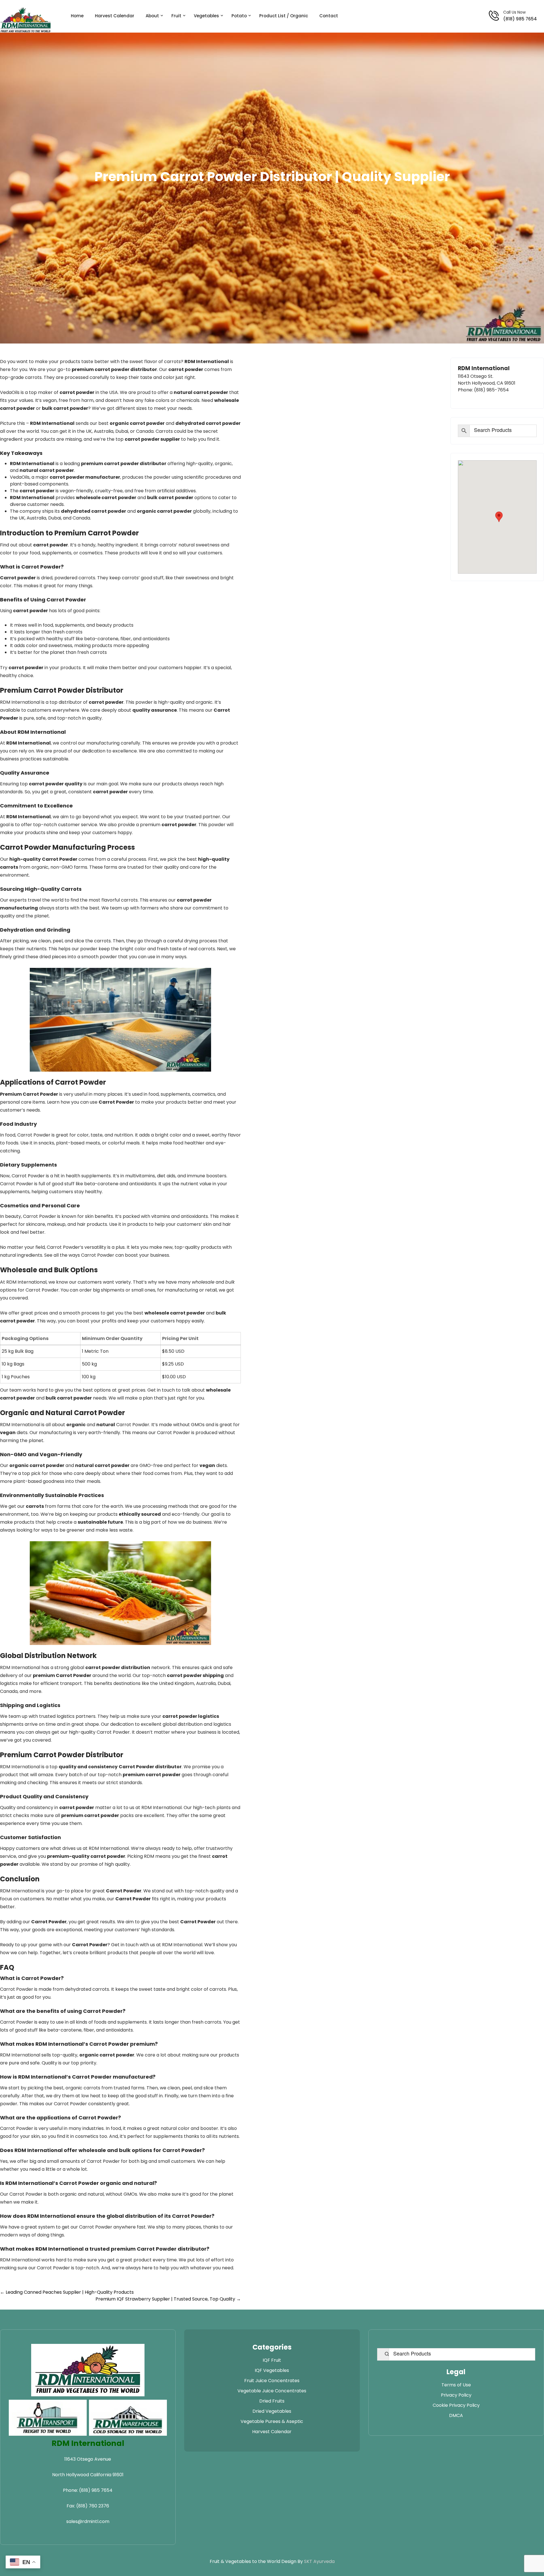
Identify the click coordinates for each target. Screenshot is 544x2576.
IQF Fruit (272, 2360)
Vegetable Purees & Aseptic (272, 2421)
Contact (329, 16)
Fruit (176, 16)
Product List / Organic (284, 16)
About (152, 16)
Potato (239, 16)
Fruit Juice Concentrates (272, 2381)
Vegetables (206, 16)
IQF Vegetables (272, 2370)
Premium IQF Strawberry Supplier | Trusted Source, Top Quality (168, 2299)
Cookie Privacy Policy (456, 2405)
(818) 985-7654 (491, 390)
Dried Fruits (272, 2401)
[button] (499, 517)
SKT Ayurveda (319, 2561)
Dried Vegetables (272, 2411)
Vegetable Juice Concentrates (272, 2391)
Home (77, 16)
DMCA (456, 2415)
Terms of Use (456, 2385)
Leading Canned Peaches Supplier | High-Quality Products (67, 2292)
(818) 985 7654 (520, 19)
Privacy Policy (456, 2395)
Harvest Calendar (115, 16)
